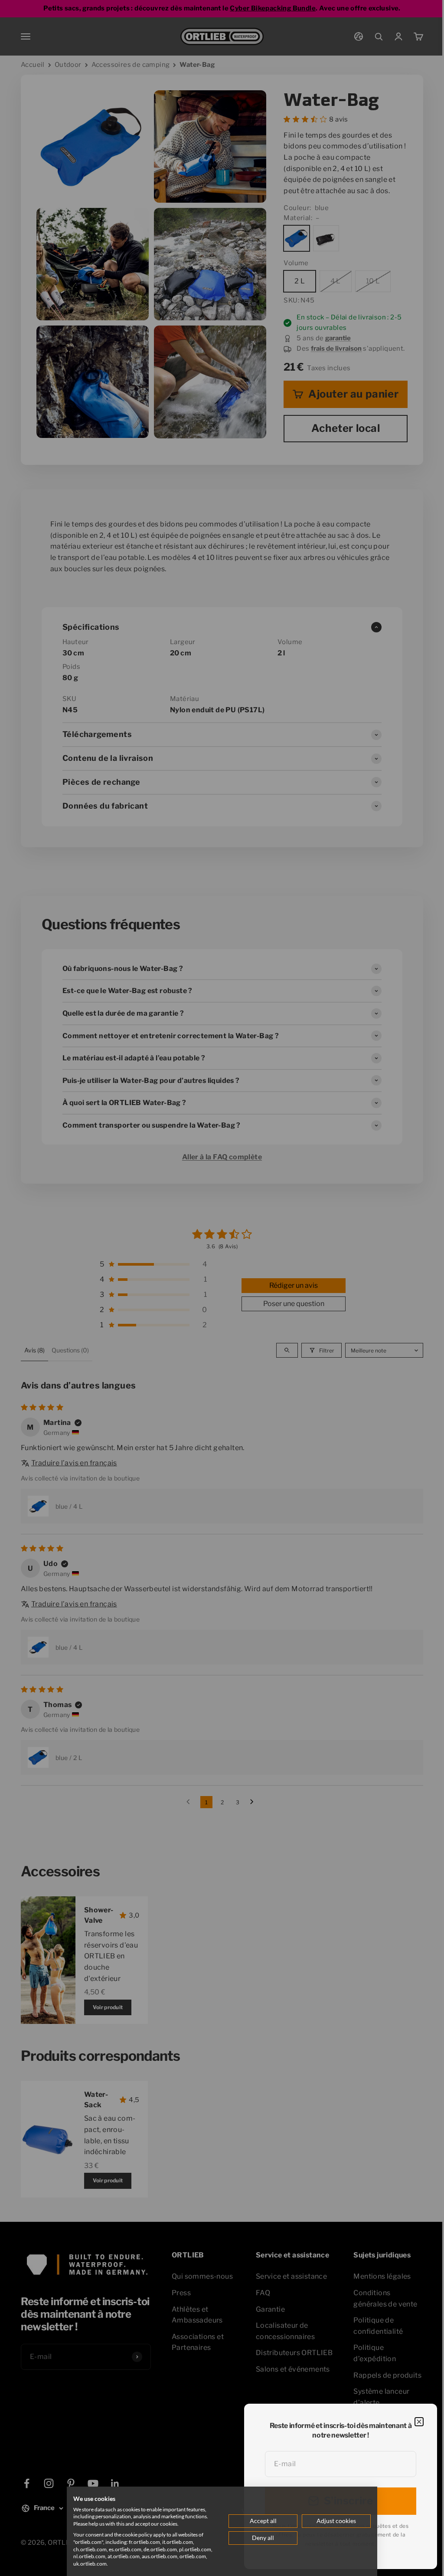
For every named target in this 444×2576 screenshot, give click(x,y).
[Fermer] (419, 2422)
